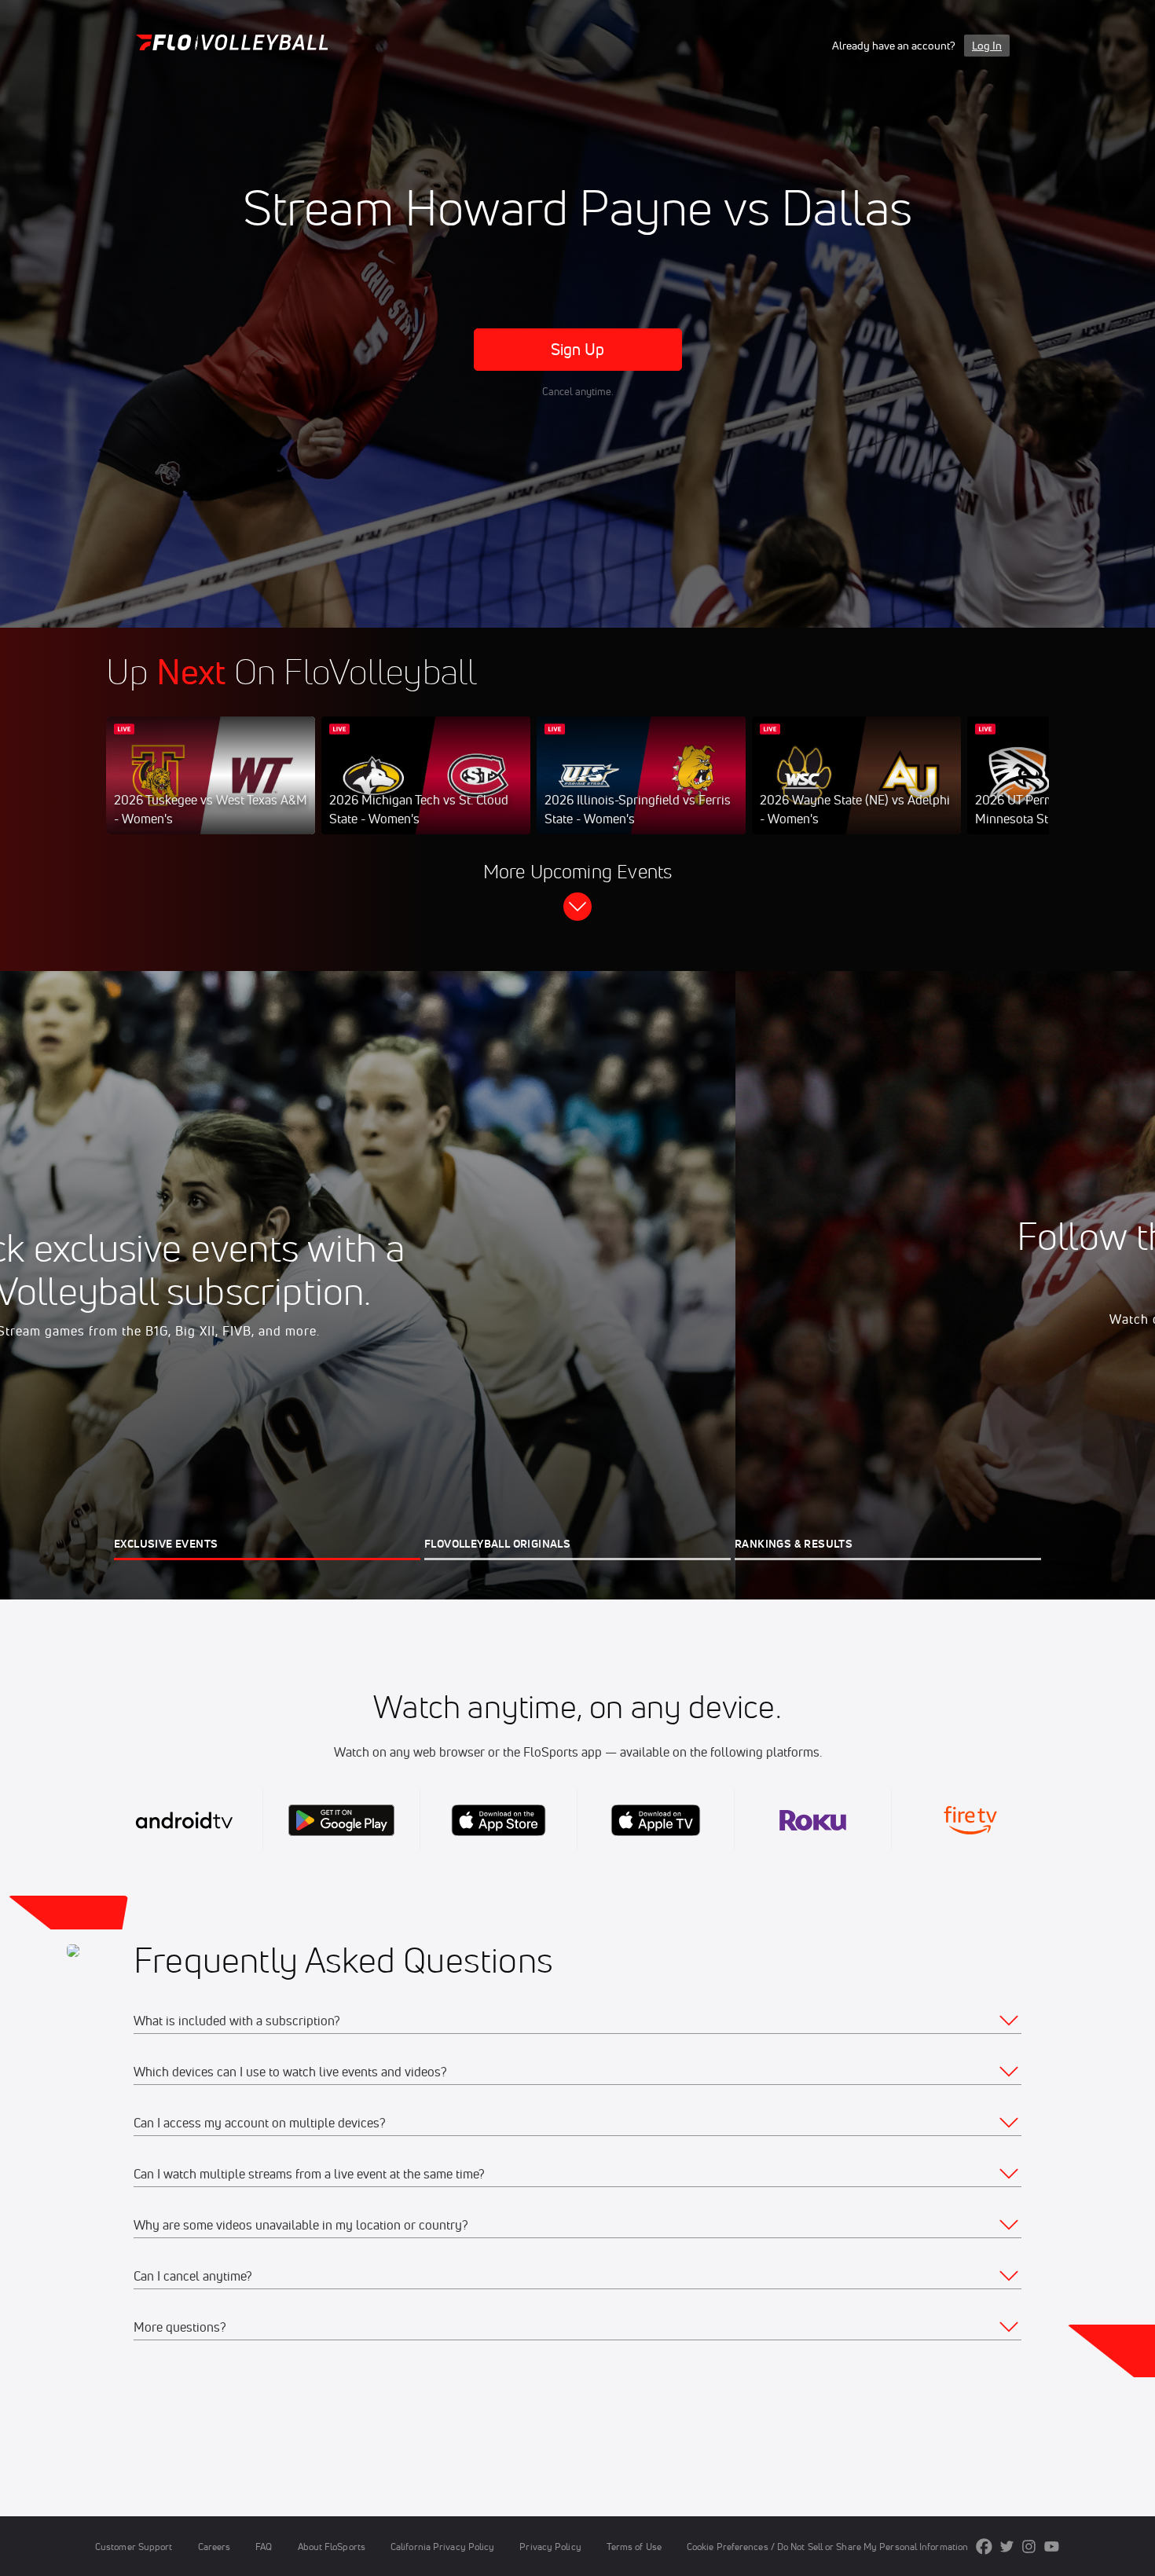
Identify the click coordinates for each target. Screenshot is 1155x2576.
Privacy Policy (550, 2547)
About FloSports (332, 2547)
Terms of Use (634, 2547)
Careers (214, 2547)
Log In (987, 46)
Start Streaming (211, 791)
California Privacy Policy (442, 2547)
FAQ (264, 2547)
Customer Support (134, 2547)
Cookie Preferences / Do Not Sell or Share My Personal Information (827, 2547)
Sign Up (578, 349)
